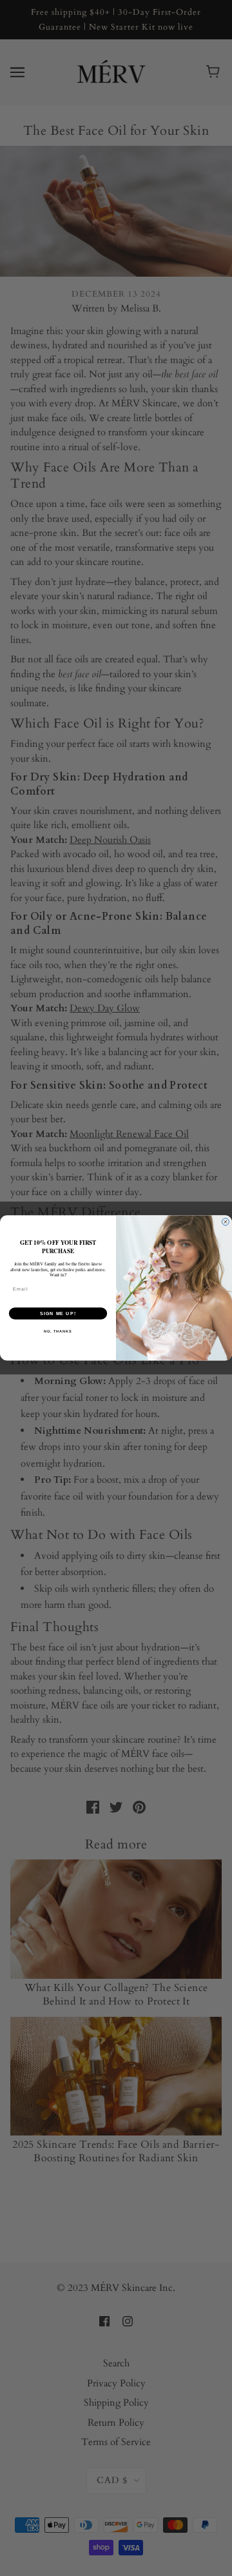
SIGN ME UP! (58, 1314)
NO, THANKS (58, 1331)
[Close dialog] (225, 1222)
